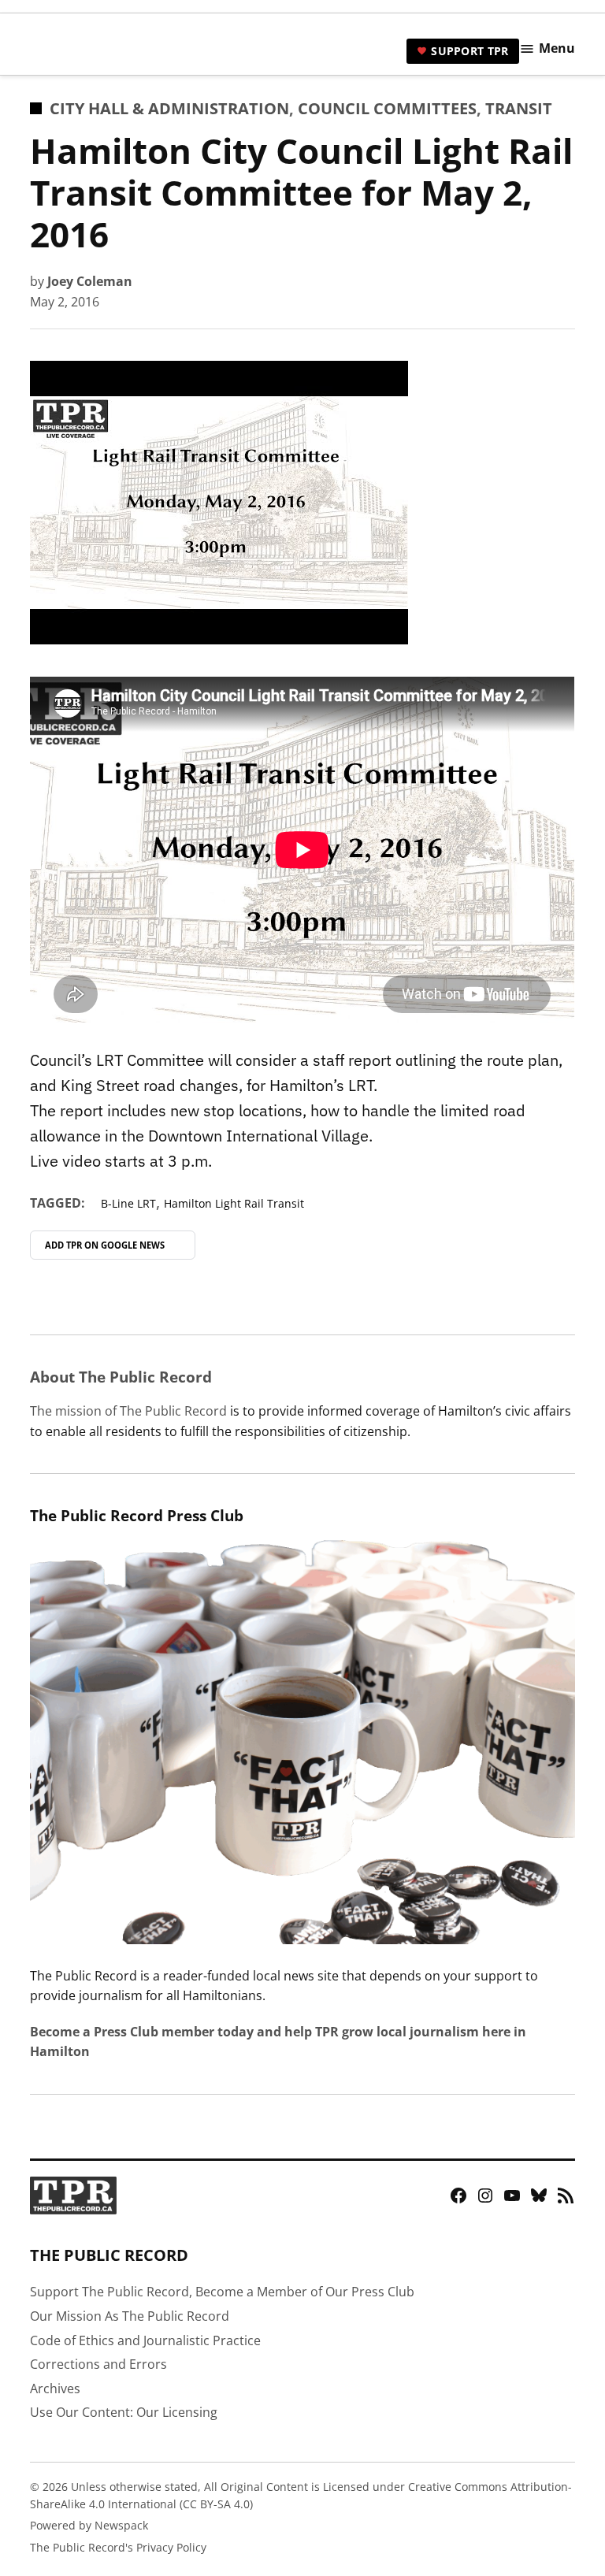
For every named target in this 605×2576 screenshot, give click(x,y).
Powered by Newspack (89, 2525)
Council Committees (387, 108)
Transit (519, 108)
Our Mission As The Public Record (130, 2316)
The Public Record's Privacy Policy (118, 2547)
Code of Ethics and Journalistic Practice (145, 2340)
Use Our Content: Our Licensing (124, 2412)
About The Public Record (121, 1377)
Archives (55, 2389)
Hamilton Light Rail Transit (234, 1203)
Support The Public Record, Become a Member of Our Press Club (222, 2292)
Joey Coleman (90, 281)
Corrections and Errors (98, 2364)
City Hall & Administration (169, 108)
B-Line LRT (128, 1203)
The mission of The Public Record (128, 1411)
